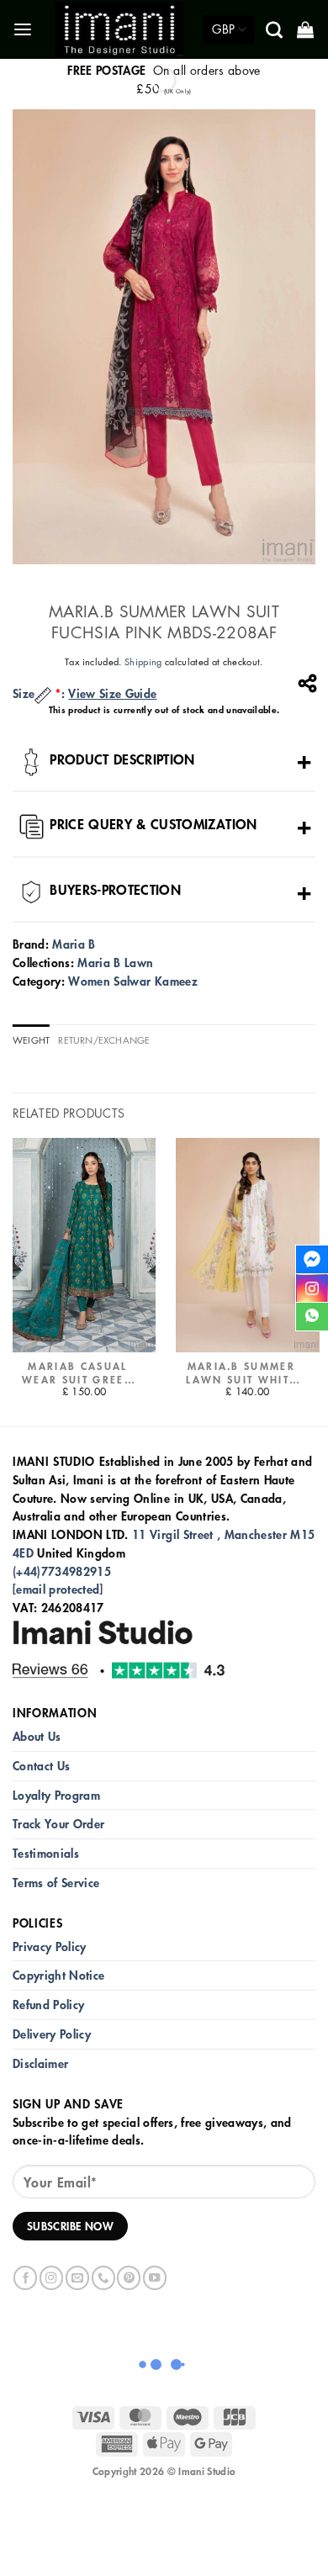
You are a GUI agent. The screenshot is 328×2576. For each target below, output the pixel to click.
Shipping (143, 661)
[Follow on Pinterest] (129, 2278)
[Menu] (24, 30)
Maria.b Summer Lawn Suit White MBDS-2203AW (241, 1373)
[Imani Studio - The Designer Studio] (119, 29)
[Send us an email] (77, 2278)
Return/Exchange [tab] (104, 1040)
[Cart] (307, 29)
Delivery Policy (52, 2034)
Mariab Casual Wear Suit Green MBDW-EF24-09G (78, 1373)
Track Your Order (58, 1824)
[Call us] (103, 2278)
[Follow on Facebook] (25, 2278)
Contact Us (41, 1766)
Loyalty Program (56, 1795)
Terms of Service (56, 1883)
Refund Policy (48, 2005)
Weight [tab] (31, 1040)
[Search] (275, 29)
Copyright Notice (58, 1975)
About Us (37, 1736)
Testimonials (46, 1853)
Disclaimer (40, 2063)
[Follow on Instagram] (51, 2278)
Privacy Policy (50, 1947)
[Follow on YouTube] (155, 2278)
